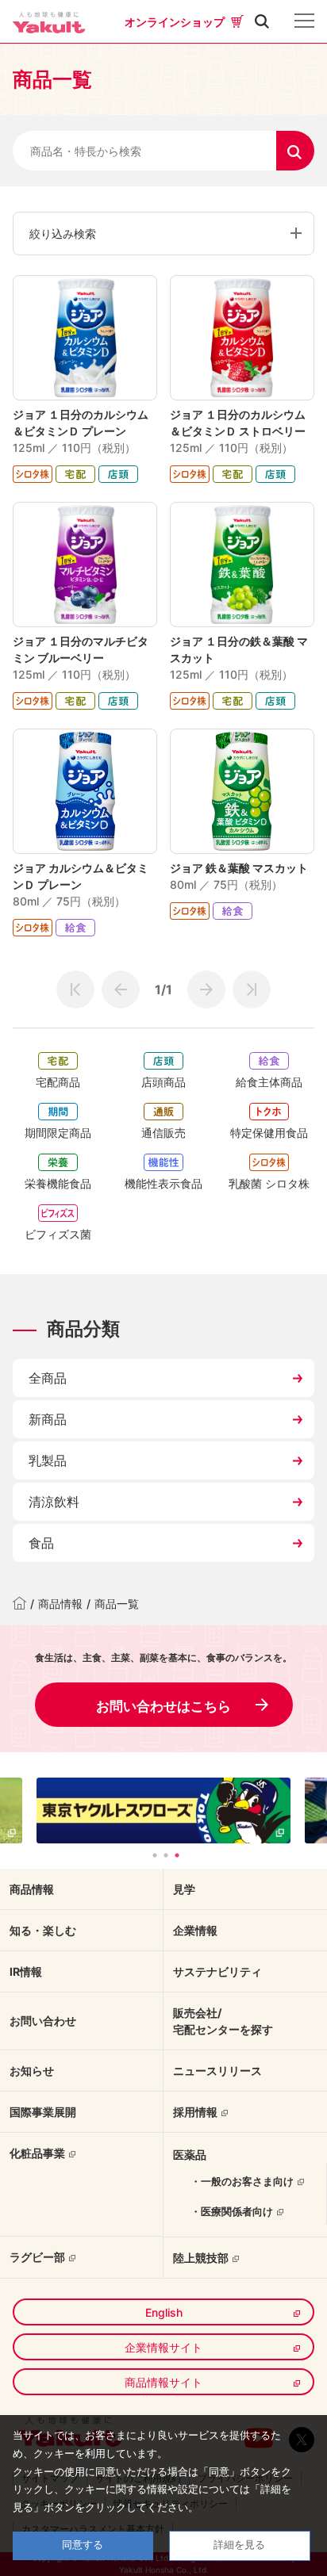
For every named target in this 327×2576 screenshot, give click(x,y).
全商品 (48, 1378)
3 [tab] (177, 1855)
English (164, 2312)
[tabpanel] (163, 1810)
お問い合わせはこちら (163, 1706)
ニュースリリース (217, 2071)
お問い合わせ (43, 2021)
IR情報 (26, 1971)
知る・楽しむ (43, 1930)
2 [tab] (166, 1855)
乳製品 (48, 1460)
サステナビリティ (217, 1971)
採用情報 (195, 2112)
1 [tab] (155, 1855)
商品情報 (60, 1604)
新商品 (48, 1419)
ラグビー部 (37, 2257)
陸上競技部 (201, 2258)
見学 (184, 1889)
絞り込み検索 (63, 233)
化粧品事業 (37, 2153)
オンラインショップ (175, 22)
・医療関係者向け (232, 2211)
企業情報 (195, 1930)
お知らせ (32, 2071)
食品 (41, 1543)
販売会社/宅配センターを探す (223, 2021)
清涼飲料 (54, 1502)
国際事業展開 (43, 2112)
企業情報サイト (163, 2347)
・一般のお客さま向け (242, 2181)
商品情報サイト (163, 2382)
